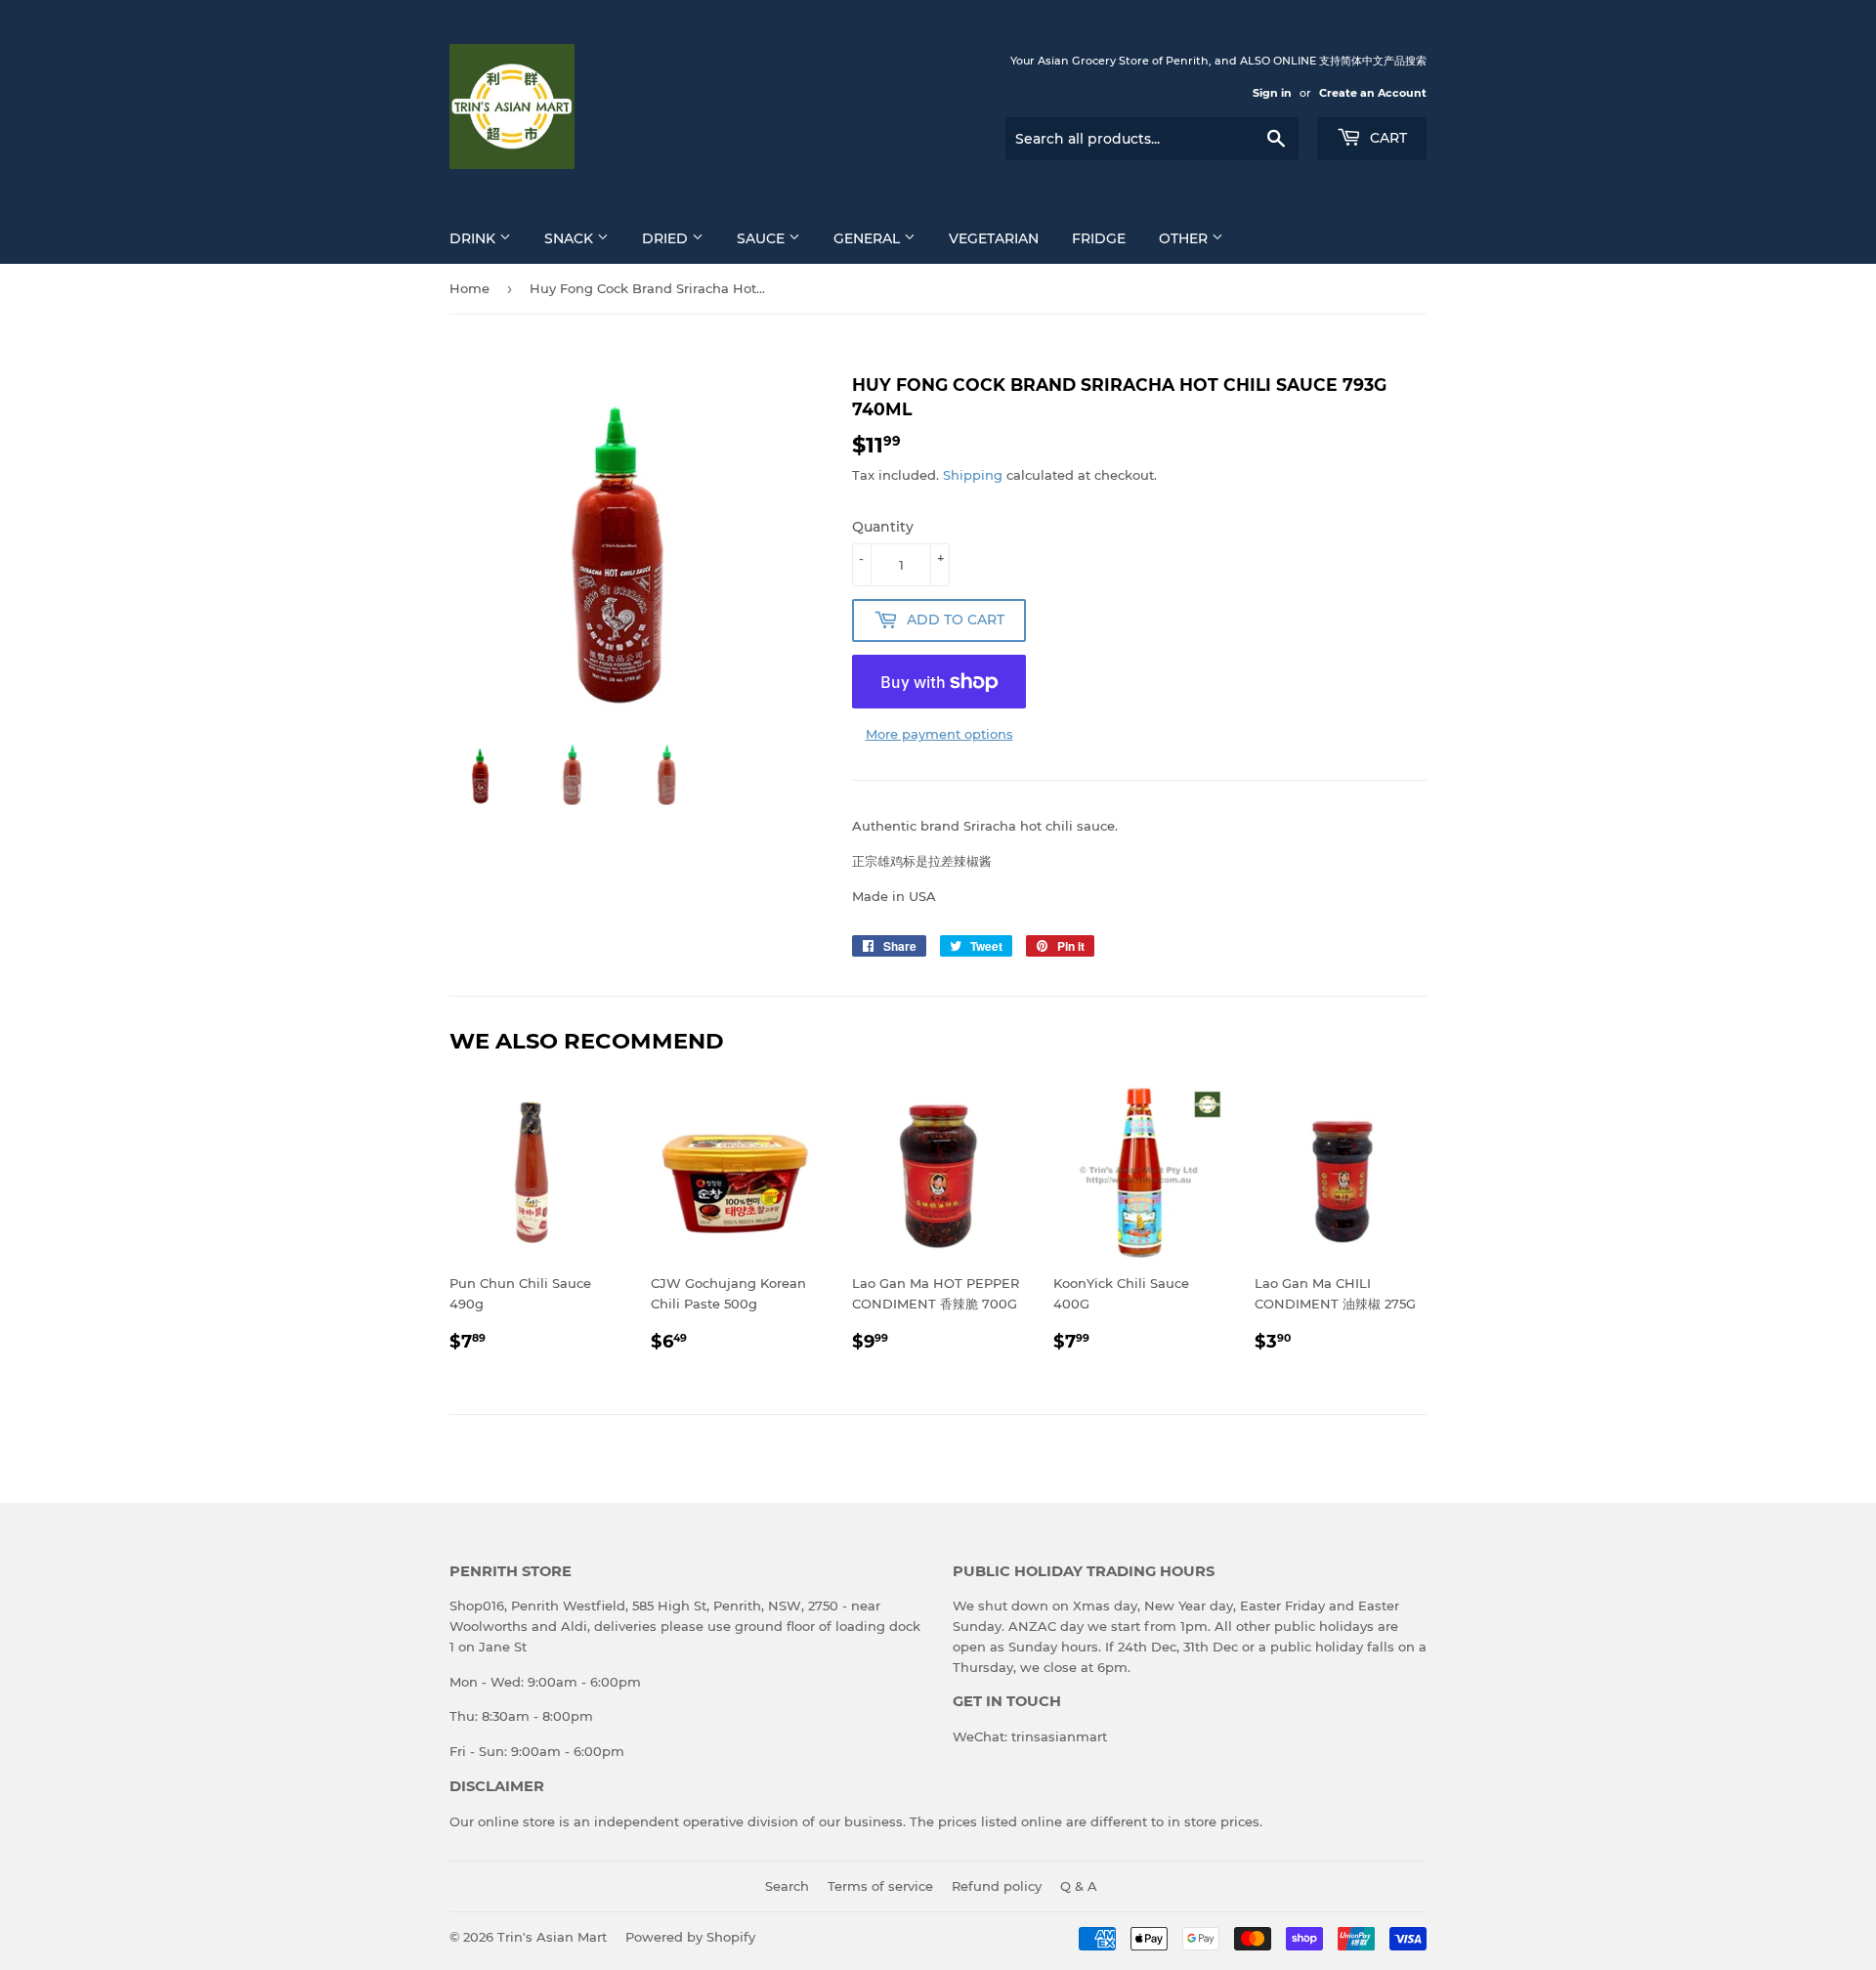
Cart (1386, 138)
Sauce (763, 238)
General (869, 238)
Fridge (1099, 238)
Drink (474, 238)
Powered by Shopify (690, 1937)
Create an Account (1373, 93)
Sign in (1272, 93)
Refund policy (997, 1886)
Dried (667, 238)
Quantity (883, 527)
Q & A (1079, 1886)
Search (787, 1886)
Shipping (973, 475)
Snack (571, 238)
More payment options (939, 734)
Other (1185, 238)
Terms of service (880, 1886)
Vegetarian (994, 238)
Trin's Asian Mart (552, 1937)
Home (469, 288)
